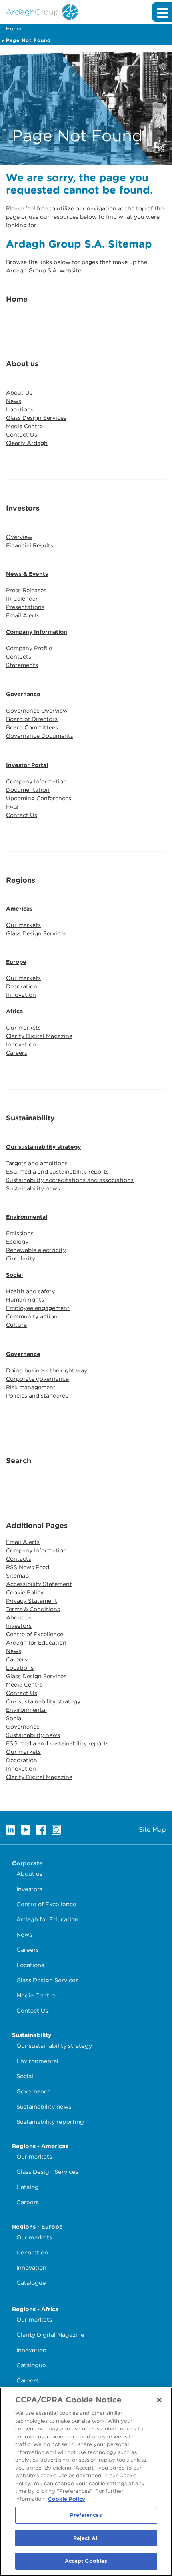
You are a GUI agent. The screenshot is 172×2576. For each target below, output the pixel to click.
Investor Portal (27, 765)
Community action (32, 1316)
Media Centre (24, 426)
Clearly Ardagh (27, 443)
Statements (22, 665)
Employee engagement (38, 1308)
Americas (19, 909)
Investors (23, 508)
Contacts (19, 657)
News (14, 401)
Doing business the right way (47, 1370)
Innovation (21, 995)
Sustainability (30, 1118)
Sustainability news (33, 1188)
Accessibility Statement (39, 1584)
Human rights (25, 1300)
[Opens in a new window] (11, 1830)
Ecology (17, 1242)
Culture (16, 1325)
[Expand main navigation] (162, 12)
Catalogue (31, 2283)
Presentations (25, 607)
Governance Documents (40, 736)
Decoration (22, 986)
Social (14, 1275)
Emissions (20, 1233)
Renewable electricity (36, 1250)
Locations (20, 409)
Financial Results (30, 545)
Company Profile (29, 648)
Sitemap (17, 1576)
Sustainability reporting (50, 2122)
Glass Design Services (36, 418)
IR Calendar (22, 599)
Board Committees (32, 727)
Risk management (31, 1387)
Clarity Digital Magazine (39, 1036)
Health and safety (30, 1291)
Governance (23, 694)
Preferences (86, 2515)
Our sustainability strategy (43, 1147)
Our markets (23, 925)
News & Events (27, 574)
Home (14, 29)
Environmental (27, 1217)
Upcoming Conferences (39, 798)
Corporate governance (37, 1379)
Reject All (86, 2538)
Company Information (37, 632)
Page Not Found (28, 40)
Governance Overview (37, 711)
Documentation (28, 790)
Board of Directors (32, 719)
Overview (19, 537)
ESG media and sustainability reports (57, 1172)
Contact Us (22, 435)
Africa (14, 1011)
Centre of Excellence (35, 1634)
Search (19, 1461)
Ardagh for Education (36, 1643)
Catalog (28, 2187)
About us (22, 364)
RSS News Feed (28, 1567)
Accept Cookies (86, 2561)
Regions (21, 880)
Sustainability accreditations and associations (70, 1180)
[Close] (159, 2400)
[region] (86, 2482)
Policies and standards (37, 1396)
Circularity (21, 1258)
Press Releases (26, 590)
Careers (17, 1053)
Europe (16, 962)
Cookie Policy (25, 1592)
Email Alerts (23, 615)
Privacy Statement (32, 1601)
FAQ (12, 807)
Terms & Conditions (33, 1609)
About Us (19, 393)
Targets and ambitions (37, 1163)
